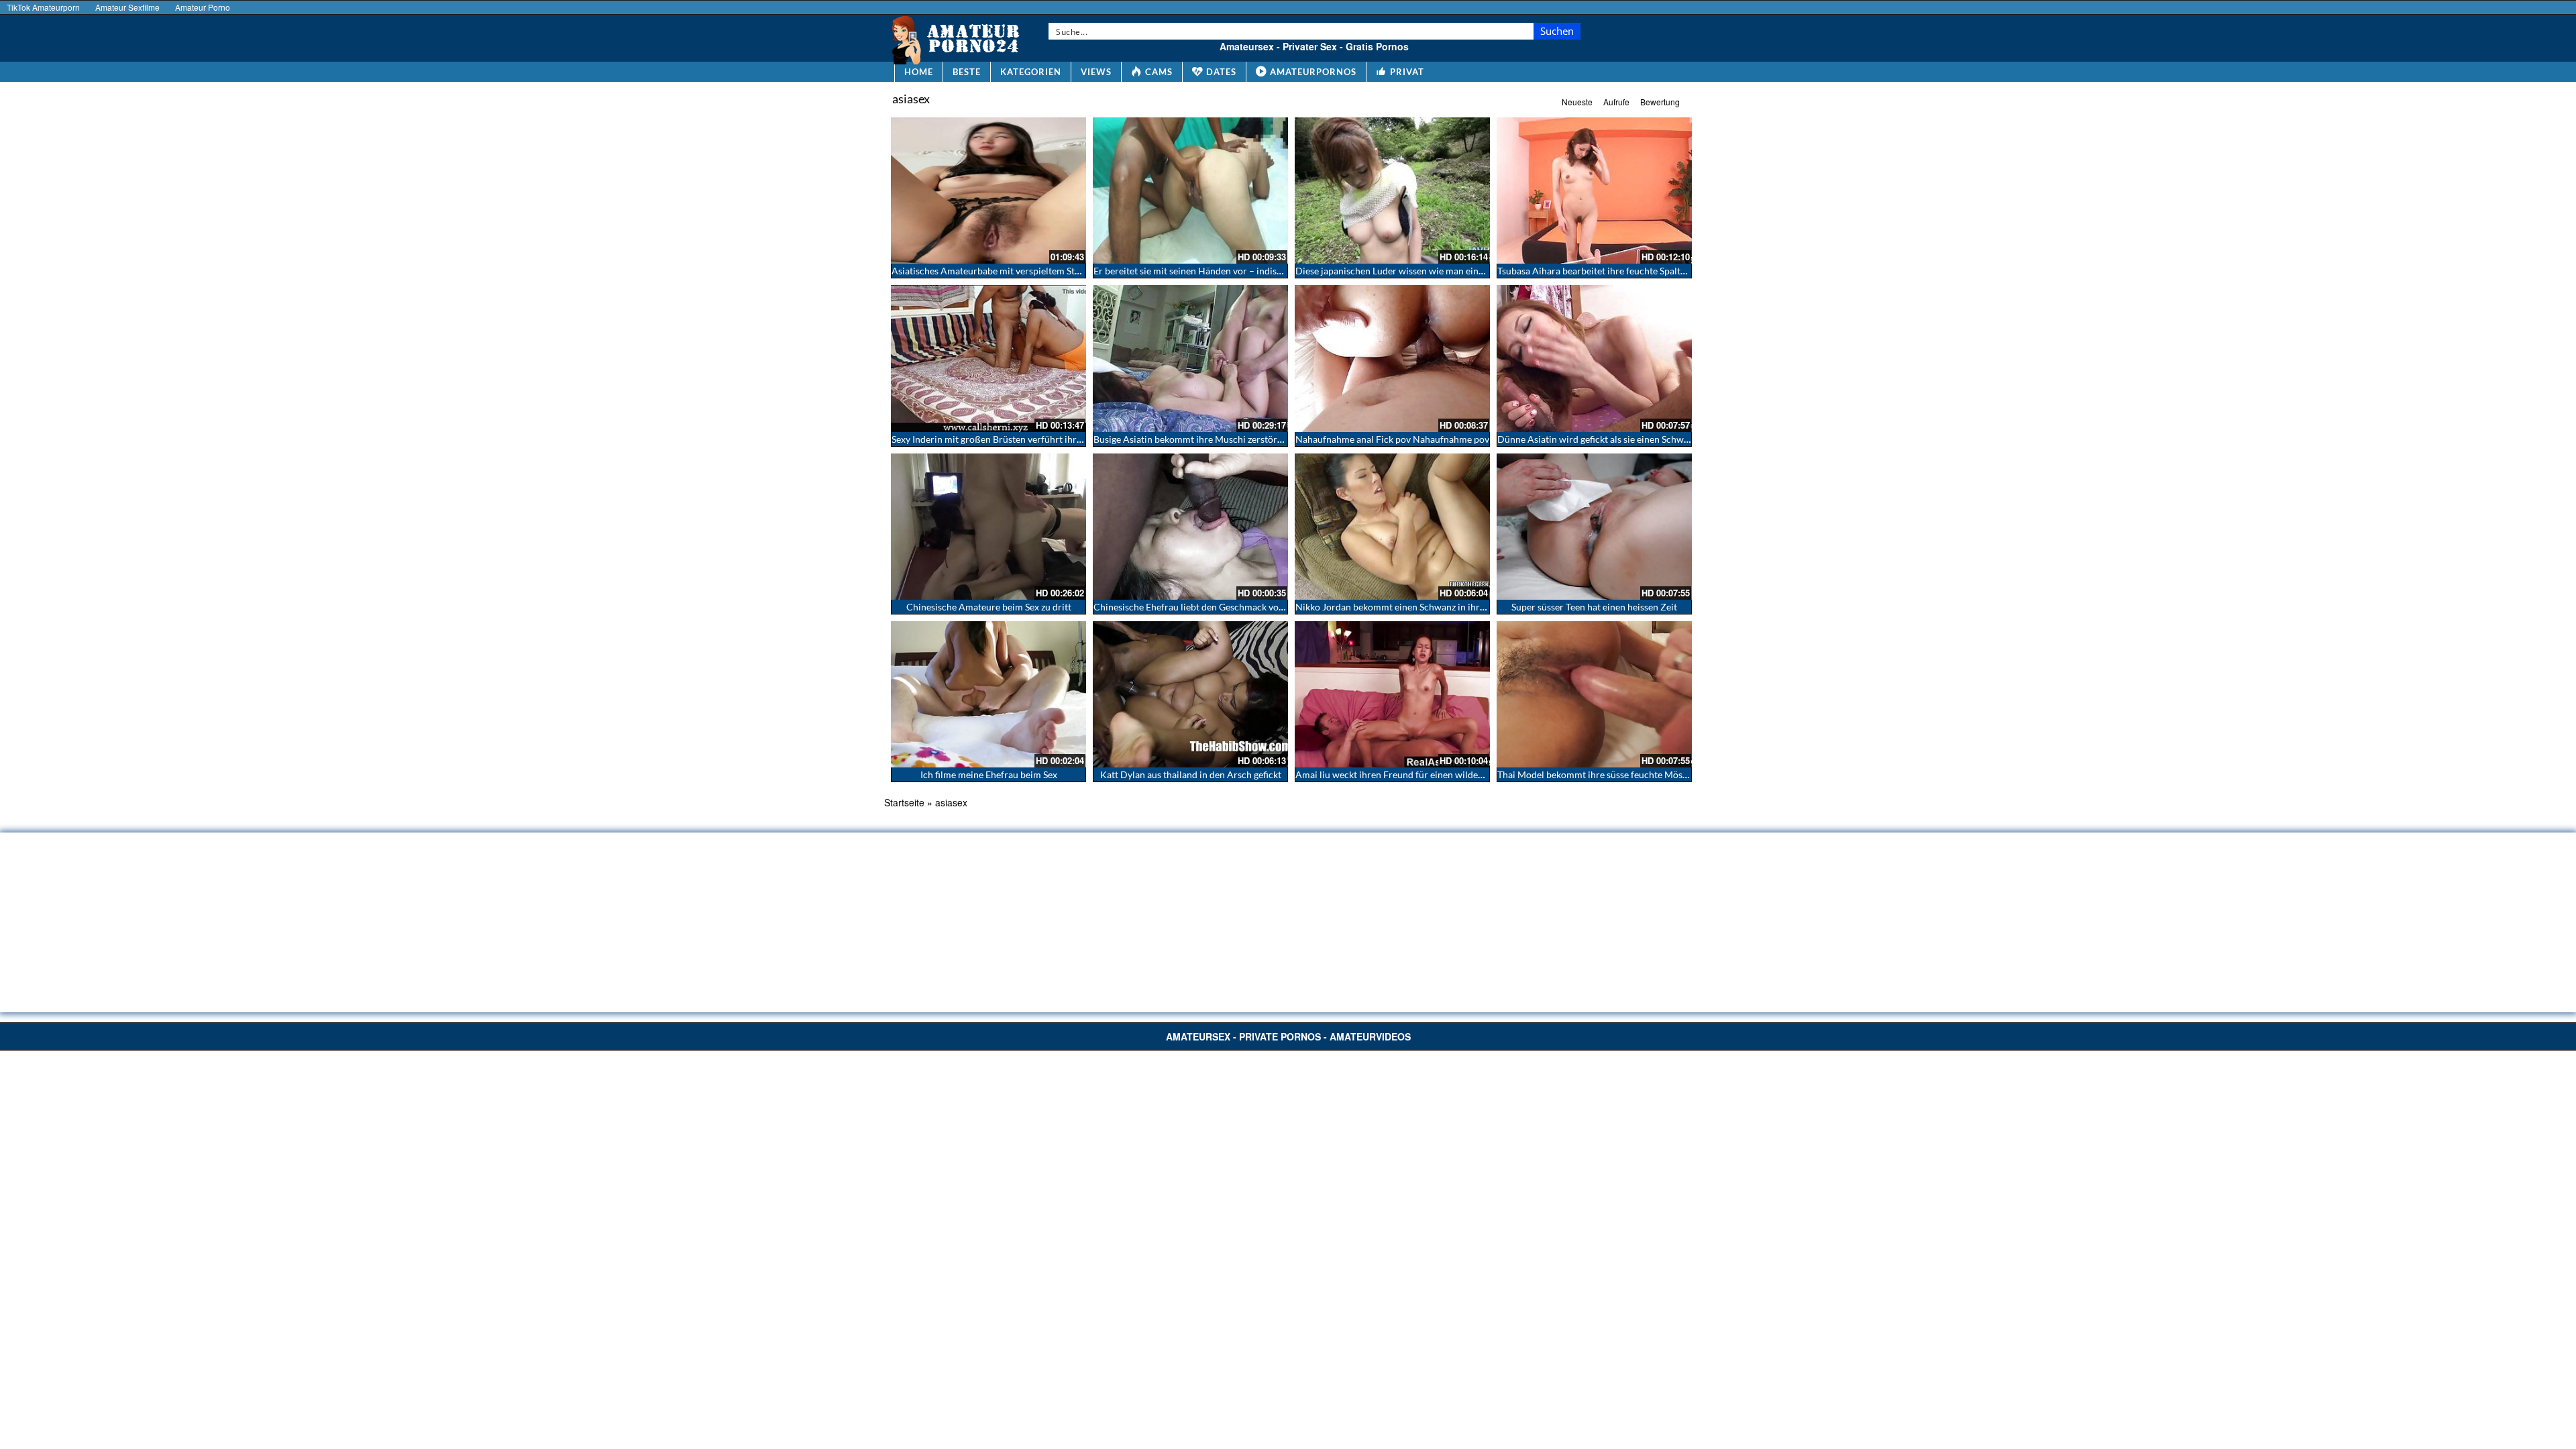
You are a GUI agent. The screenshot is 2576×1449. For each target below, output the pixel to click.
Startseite (904, 802)
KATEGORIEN (1031, 72)
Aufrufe (1616, 102)
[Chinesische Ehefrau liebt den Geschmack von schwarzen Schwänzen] (1190, 527)
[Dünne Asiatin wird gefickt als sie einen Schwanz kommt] (1594, 358)
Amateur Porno (203, 7)
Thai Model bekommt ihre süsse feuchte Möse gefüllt (1607, 774)
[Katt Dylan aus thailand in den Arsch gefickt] (1190, 694)
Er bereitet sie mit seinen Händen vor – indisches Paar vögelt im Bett (1235, 271)
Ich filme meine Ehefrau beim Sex (989, 774)
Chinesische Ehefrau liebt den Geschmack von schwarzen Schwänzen (1236, 607)
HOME (919, 72)
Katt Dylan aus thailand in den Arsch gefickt (1191, 774)
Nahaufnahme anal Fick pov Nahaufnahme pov (1392, 439)
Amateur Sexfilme (127, 7)
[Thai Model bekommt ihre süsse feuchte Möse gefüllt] (1594, 694)
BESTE (967, 72)
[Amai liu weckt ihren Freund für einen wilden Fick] (1392, 694)
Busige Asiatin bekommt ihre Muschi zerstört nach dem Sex (1216, 439)
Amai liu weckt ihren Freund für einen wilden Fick (1399, 774)
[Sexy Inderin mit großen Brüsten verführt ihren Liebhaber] (988, 358)
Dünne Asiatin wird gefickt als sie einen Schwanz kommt (1613, 439)
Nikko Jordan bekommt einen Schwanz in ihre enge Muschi (1417, 607)
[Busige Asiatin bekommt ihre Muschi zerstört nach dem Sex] (1190, 358)
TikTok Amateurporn (43, 7)
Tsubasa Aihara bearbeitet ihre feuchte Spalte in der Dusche (1621, 271)
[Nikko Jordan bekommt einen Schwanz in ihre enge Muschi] (1392, 527)
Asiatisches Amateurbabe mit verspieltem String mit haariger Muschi (1034, 271)
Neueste (1577, 102)
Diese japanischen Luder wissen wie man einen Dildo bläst (1416, 271)
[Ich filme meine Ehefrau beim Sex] (988, 694)
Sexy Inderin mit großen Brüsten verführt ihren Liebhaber (1011, 439)
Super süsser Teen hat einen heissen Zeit (1594, 607)
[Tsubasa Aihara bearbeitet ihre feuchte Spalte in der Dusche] (1594, 191)
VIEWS (1096, 72)
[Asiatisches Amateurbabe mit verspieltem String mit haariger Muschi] (988, 191)
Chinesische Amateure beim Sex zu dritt (989, 607)
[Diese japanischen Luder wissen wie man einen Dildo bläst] (1392, 191)
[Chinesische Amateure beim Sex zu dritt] (988, 527)
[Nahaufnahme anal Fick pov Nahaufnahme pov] (1392, 358)
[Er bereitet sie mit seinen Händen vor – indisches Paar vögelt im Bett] (1190, 191)
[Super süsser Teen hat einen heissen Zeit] (1594, 527)
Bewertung (1660, 102)
